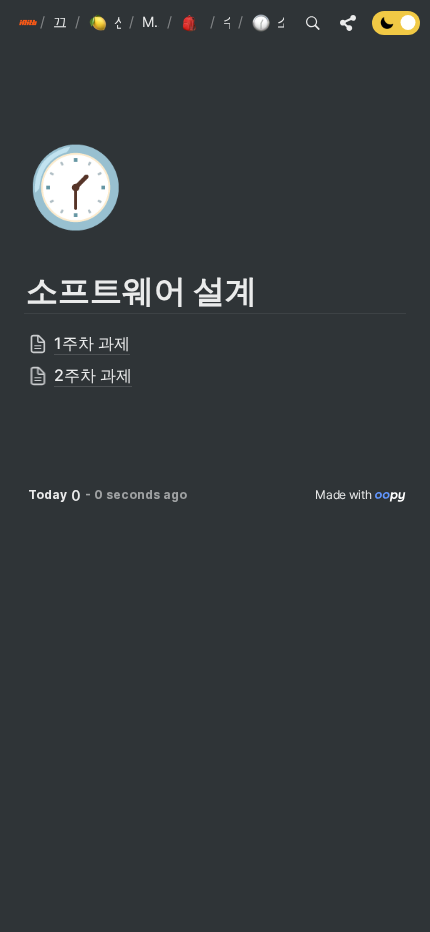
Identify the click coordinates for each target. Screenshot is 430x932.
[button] (25, 23)
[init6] (25, 23)
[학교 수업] (191, 23)
